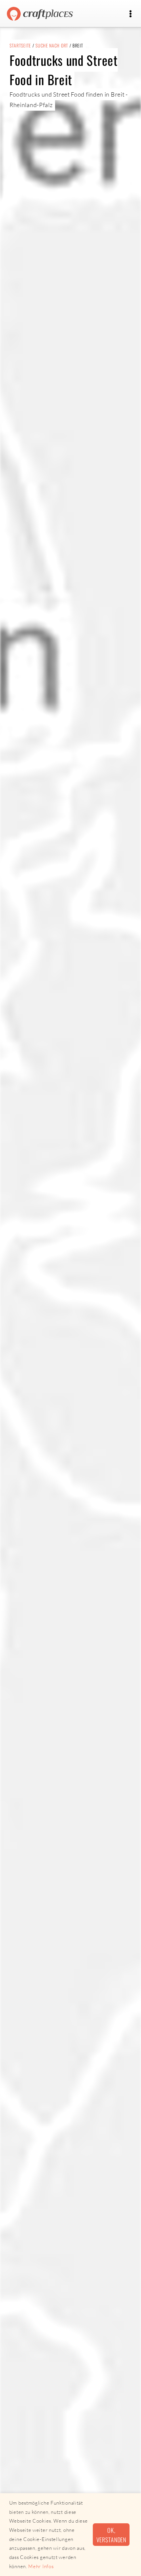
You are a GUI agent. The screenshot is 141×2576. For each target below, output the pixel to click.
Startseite (20, 45)
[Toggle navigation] (130, 14)
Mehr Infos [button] (41, 2566)
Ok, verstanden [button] (111, 2535)
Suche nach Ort (52, 45)
